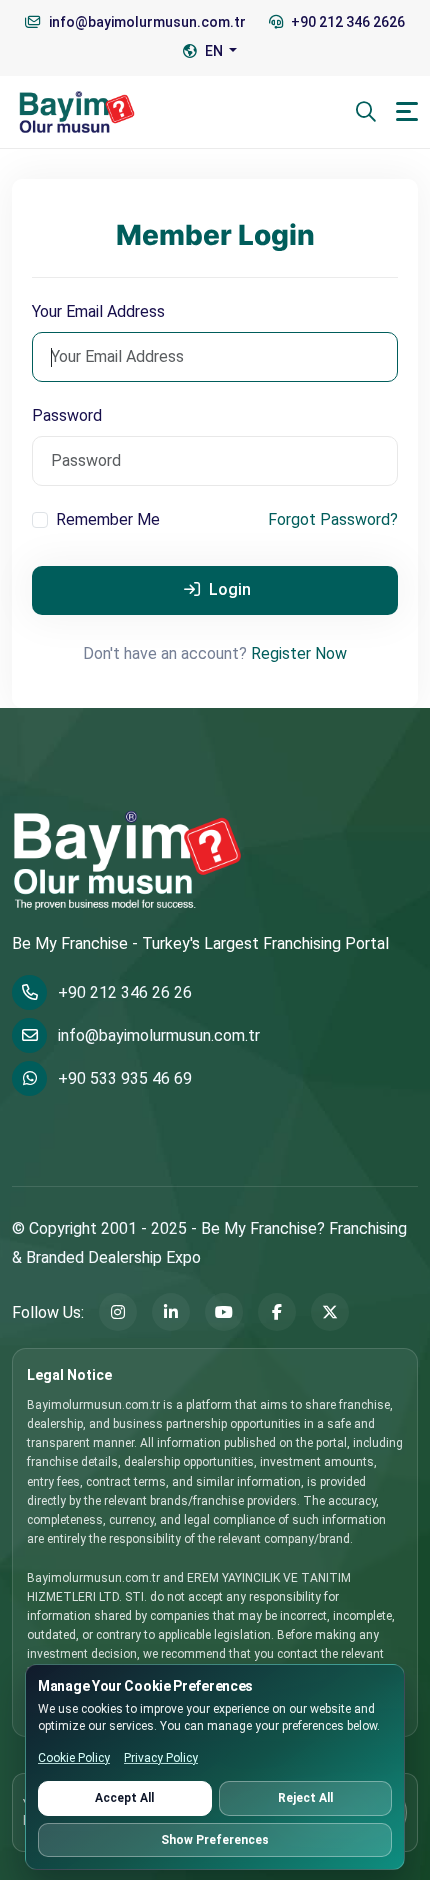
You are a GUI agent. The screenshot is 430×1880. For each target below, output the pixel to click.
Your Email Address (98, 311)
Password (67, 415)
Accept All (124, 1798)
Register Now (299, 653)
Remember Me (108, 519)
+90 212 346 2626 (346, 22)
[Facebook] (277, 1312)
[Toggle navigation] (407, 111)
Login (228, 589)
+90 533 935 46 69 (125, 1078)
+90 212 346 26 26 (125, 992)
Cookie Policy (74, 1758)
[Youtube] (224, 1312)
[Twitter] (330, 1312)
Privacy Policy (161, 1758)
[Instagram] (118, 1312)
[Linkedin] (171, 1312)
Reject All (305, 1798)
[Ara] (366, 112)
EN (214, 51)
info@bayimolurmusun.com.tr (159, 1035)
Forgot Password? (333, 519)
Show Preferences (215, 1840)
